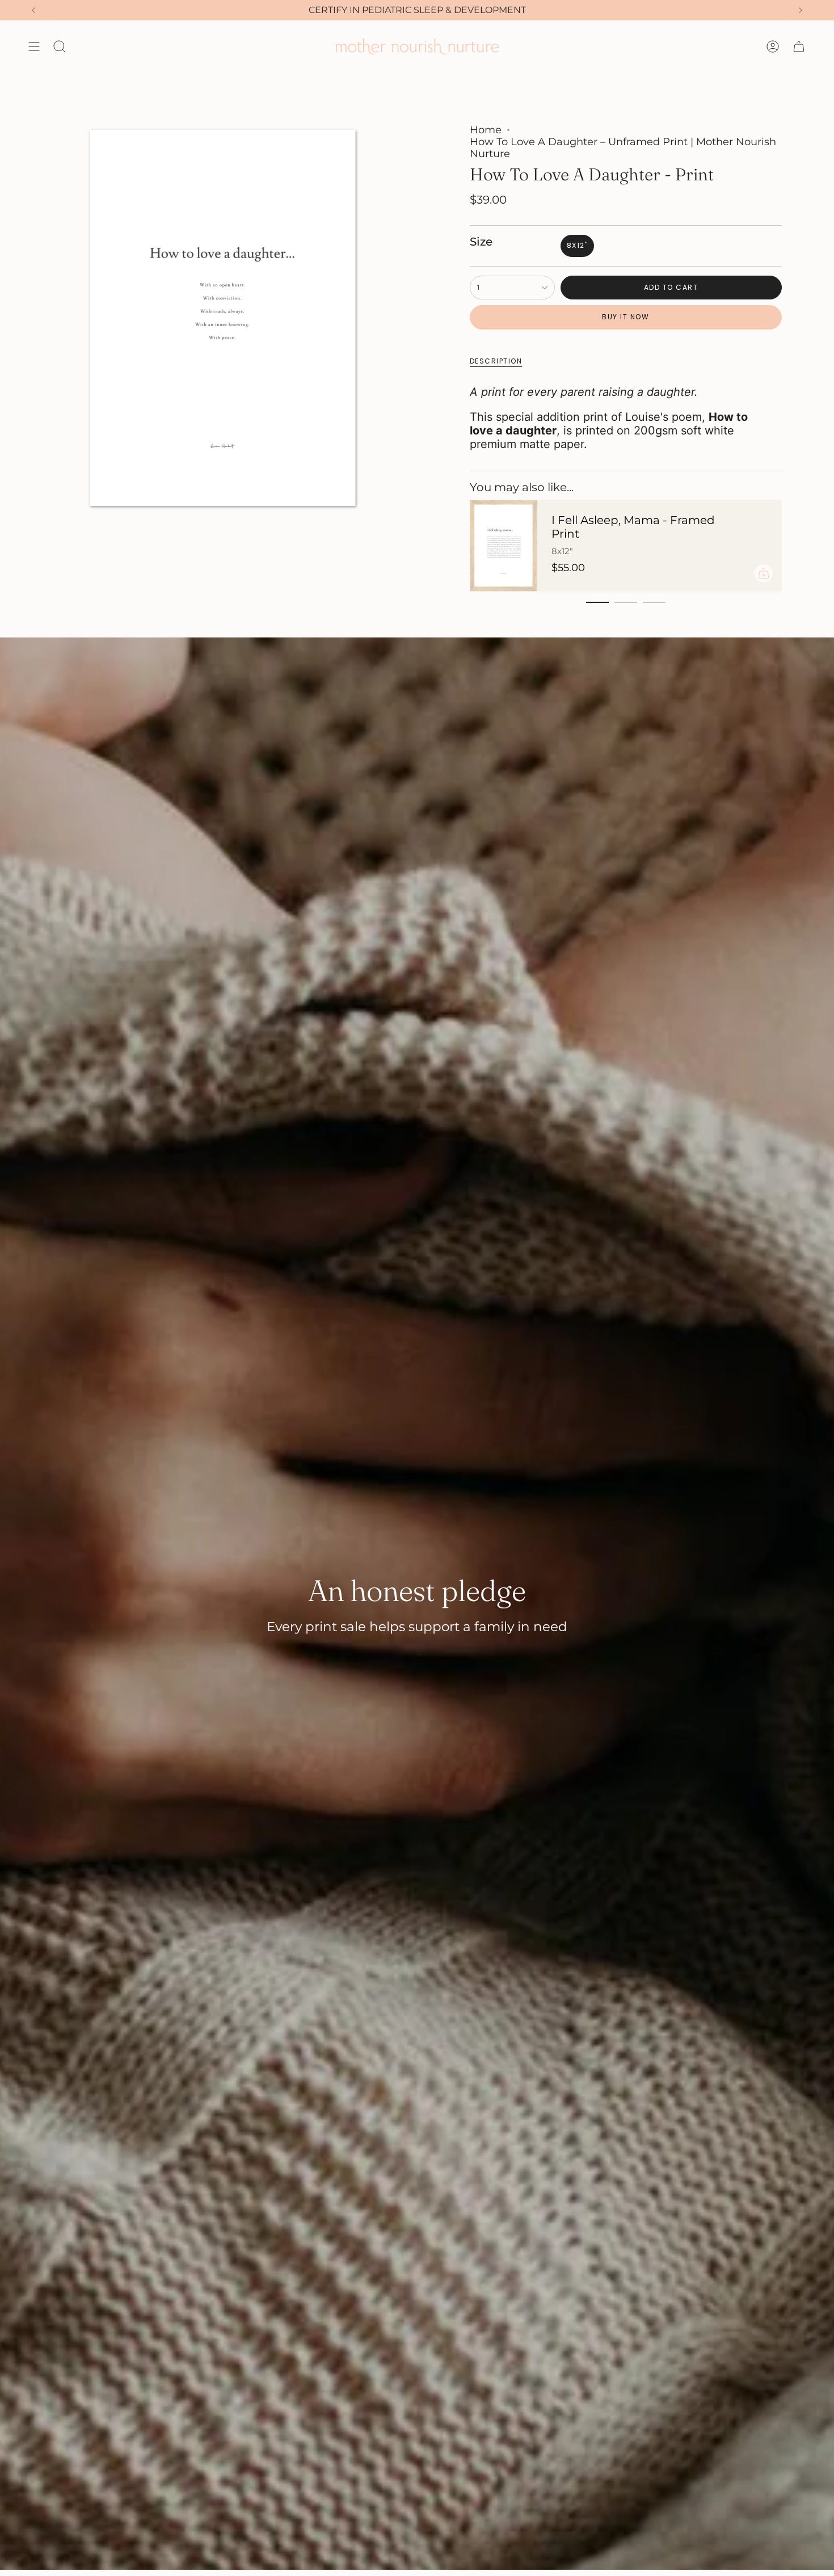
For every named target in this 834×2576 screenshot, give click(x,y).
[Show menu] (34, 47)
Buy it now (625, 317)
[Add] (764, 573)
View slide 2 (626, 602)
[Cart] (799, 47)
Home (486, 130)
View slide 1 (597, 602)
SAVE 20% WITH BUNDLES (417, 10)
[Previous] (33, 10)
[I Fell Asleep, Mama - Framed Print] (504, 546)
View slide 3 (654, 602)
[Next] (801, 10)
